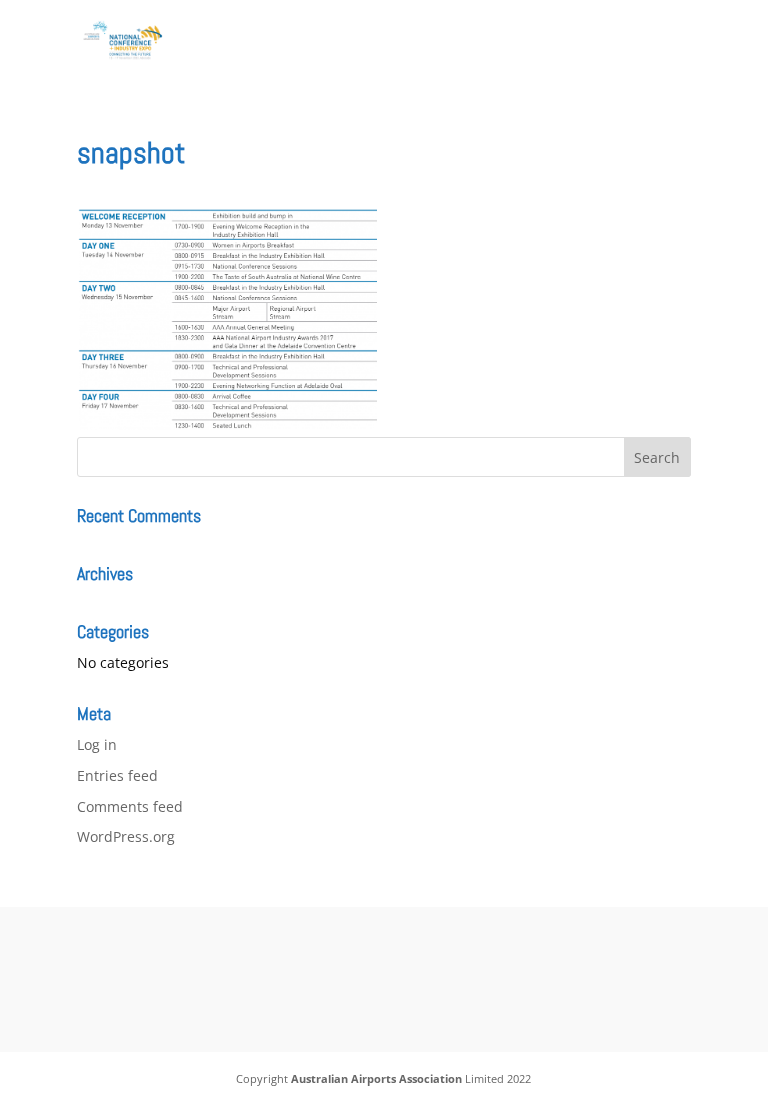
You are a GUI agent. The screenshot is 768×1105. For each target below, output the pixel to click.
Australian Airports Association (376, 1078)
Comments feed (130, 806)
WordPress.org (126, 836)
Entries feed (117, 775)
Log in (97, 744)
